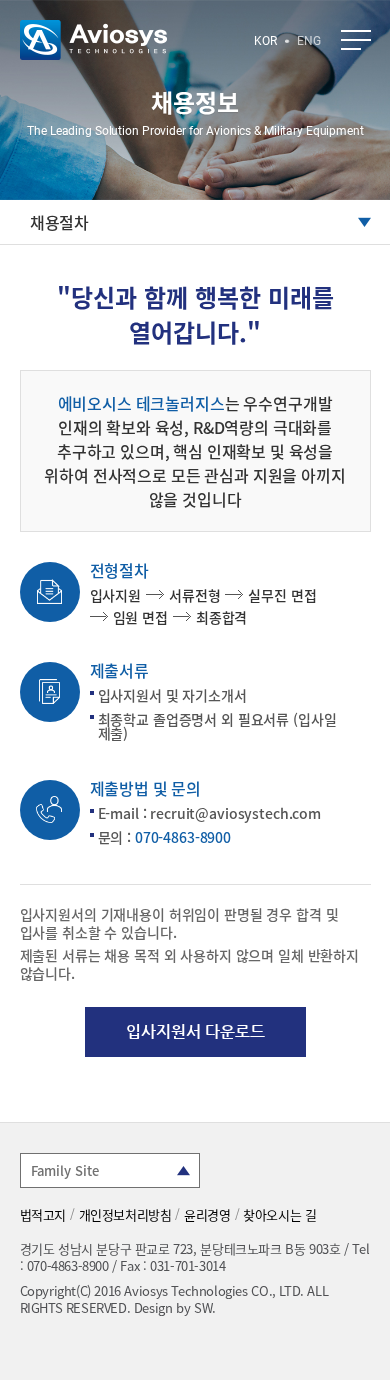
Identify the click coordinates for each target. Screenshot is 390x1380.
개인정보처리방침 (125, 1214)
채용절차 (59, 222)
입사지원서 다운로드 (195, 1031)
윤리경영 (207, 1214)
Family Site (65, 1170)
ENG (309, 41)
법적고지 (43, 1214)
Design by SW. (175, 1307)
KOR (265, 41)
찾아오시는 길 (279, 1214)
